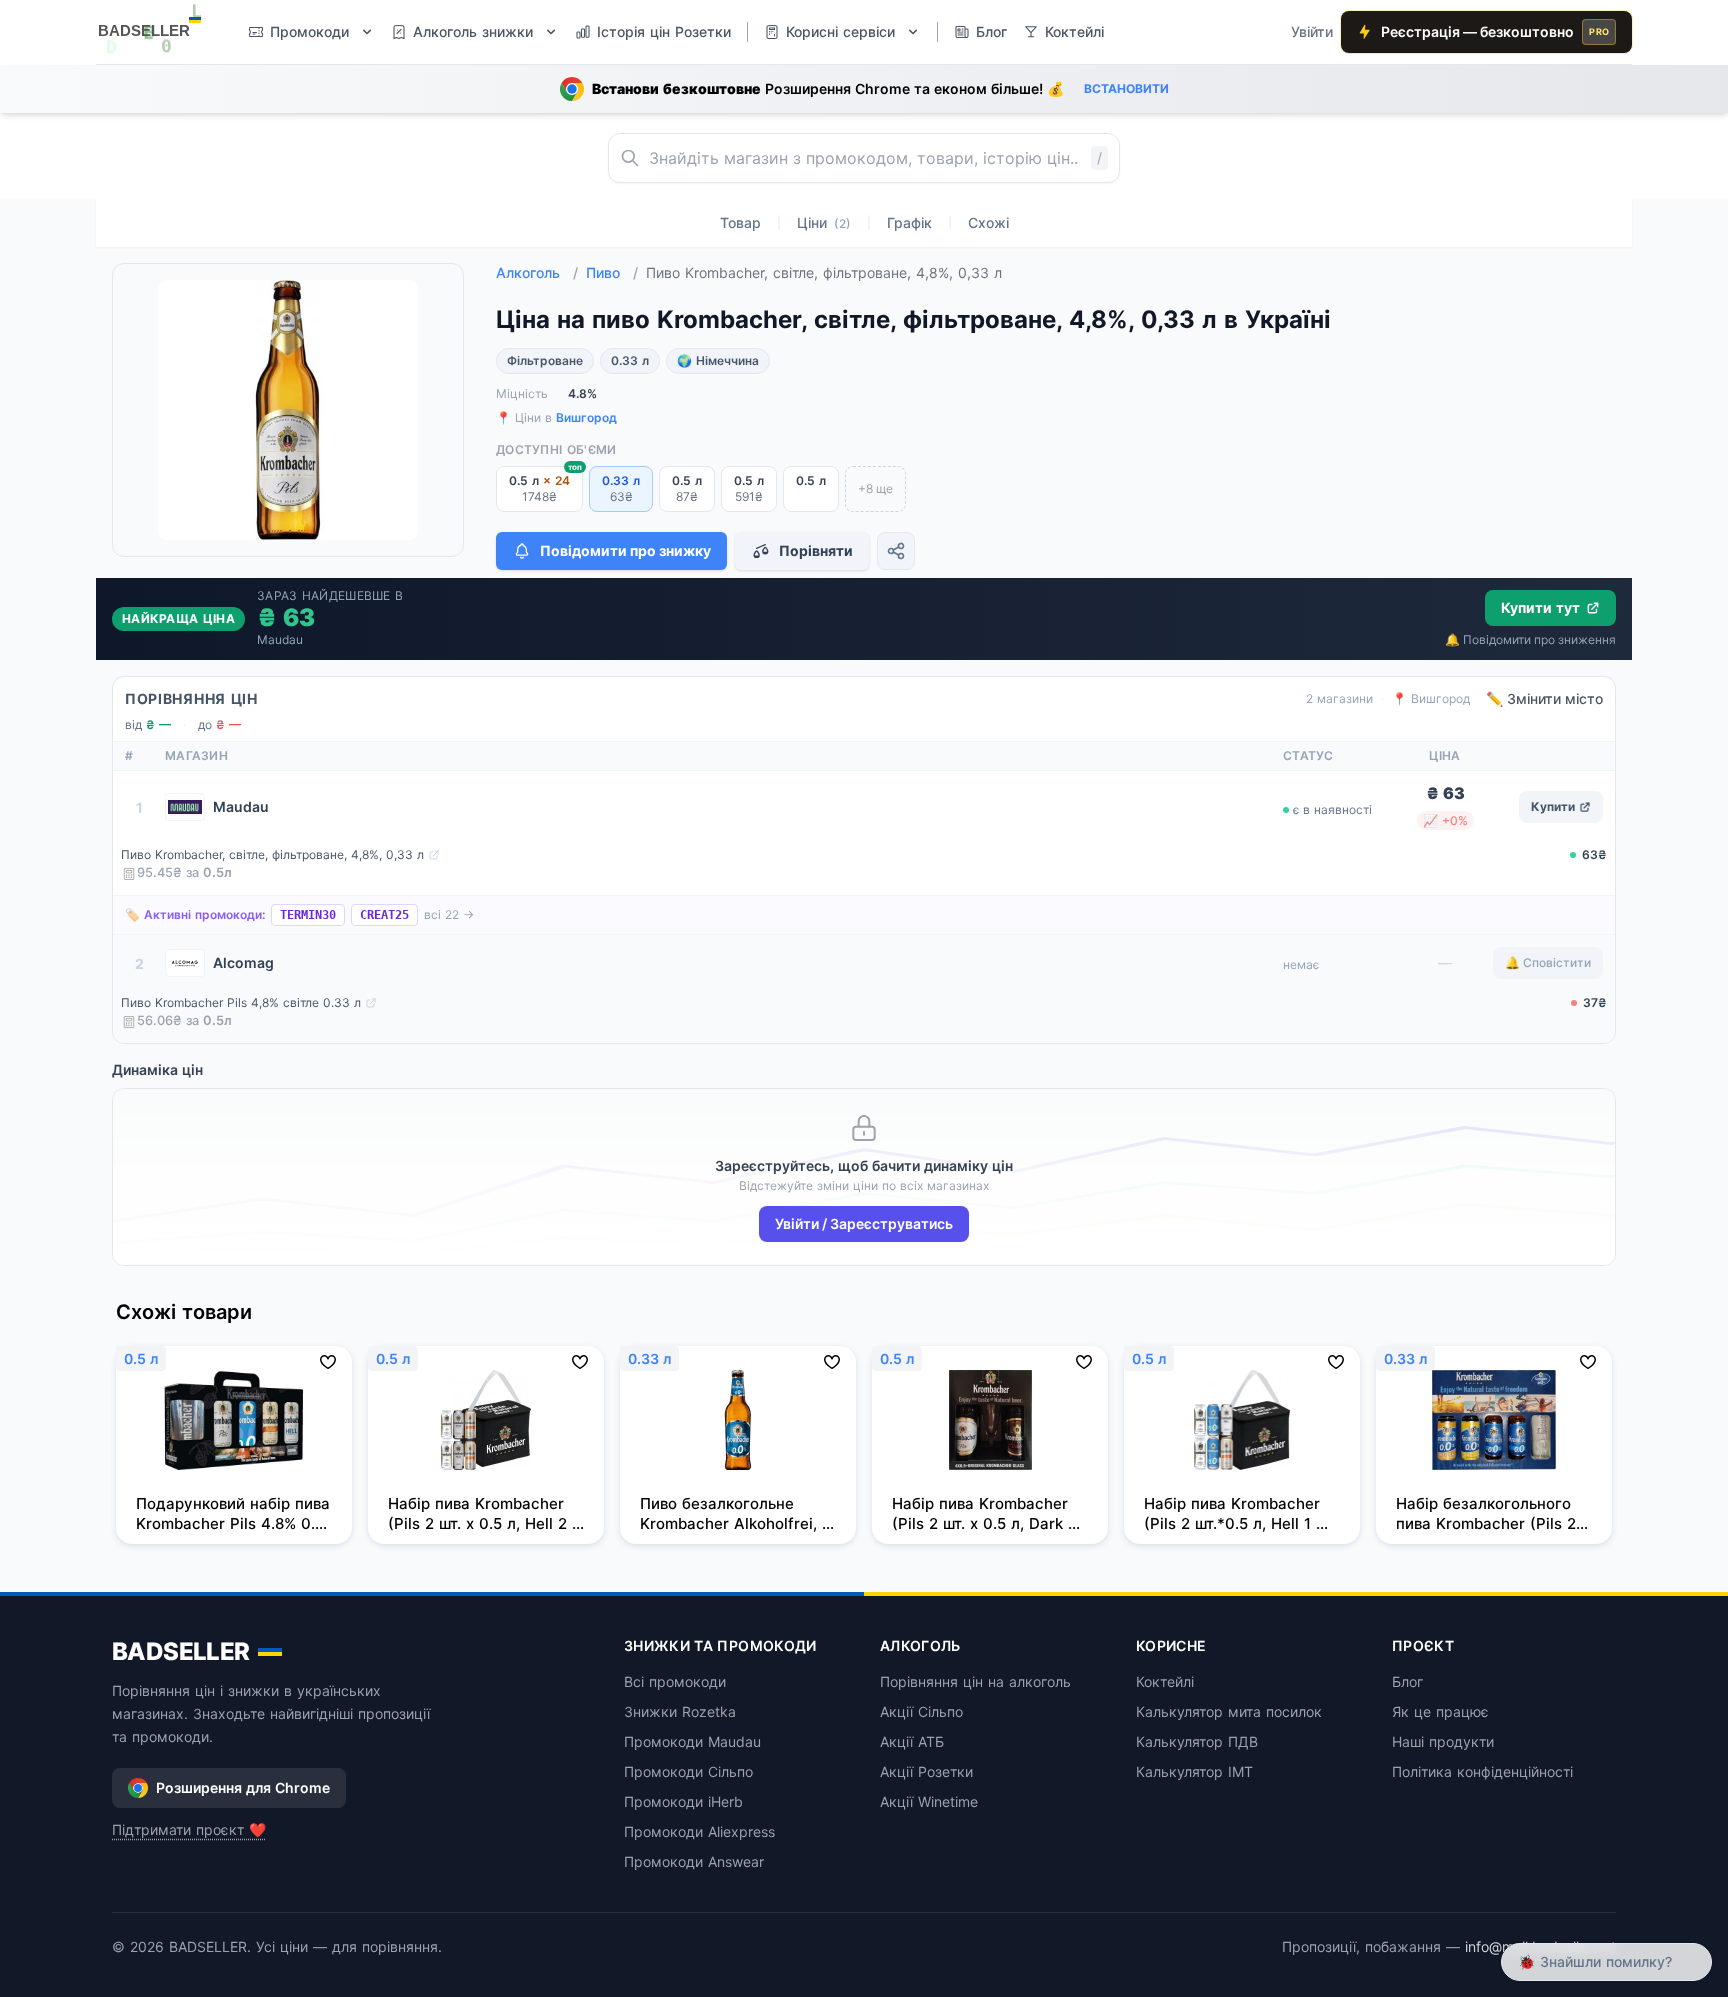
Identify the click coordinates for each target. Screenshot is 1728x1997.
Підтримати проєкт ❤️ (189, 1829)
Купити (1553, 806)
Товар (740, 222)
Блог (1407, 1681)
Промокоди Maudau (692, 1741)
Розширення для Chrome (243, 1787)
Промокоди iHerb (683, 1801)
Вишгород (586, 417)
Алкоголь (537, 272)
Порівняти (816, 550)
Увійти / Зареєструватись (864, 1223)
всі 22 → (449, 914)
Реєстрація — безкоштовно (1495, 31)
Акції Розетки (926, 1771)
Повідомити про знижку (625, 550)
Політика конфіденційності (1482, 1771)
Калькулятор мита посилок (1229, 1711)
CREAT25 (384, 915)
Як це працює (1440, 1711)
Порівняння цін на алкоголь (975, 1681)
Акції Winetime (929, 1801)
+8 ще (875, 488)
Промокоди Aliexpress (699, 1831)
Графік (909, 222)
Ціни (824, 222)
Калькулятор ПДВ (1197, 1741)
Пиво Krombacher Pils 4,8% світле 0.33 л (241, 1002)
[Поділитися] (896, 551)
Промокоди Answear (694, 1861)
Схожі (988, 222)
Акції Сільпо (921, 1711)
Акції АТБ (912, 1741)
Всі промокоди (675, 1681)
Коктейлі (1165, 1681)
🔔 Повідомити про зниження (1530, 639)
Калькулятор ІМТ (1194, 1771)
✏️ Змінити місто (1544, 698)
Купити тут (1540, 607)
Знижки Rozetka (680, 1711)
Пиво (612, 272)
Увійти (1312, 31)
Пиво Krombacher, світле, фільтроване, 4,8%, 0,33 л (272, 854)
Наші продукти (1443, 1741)
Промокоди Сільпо (688, 1771)
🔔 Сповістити (1548, 962)
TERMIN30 (308, 915)
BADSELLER (181, 1651)
